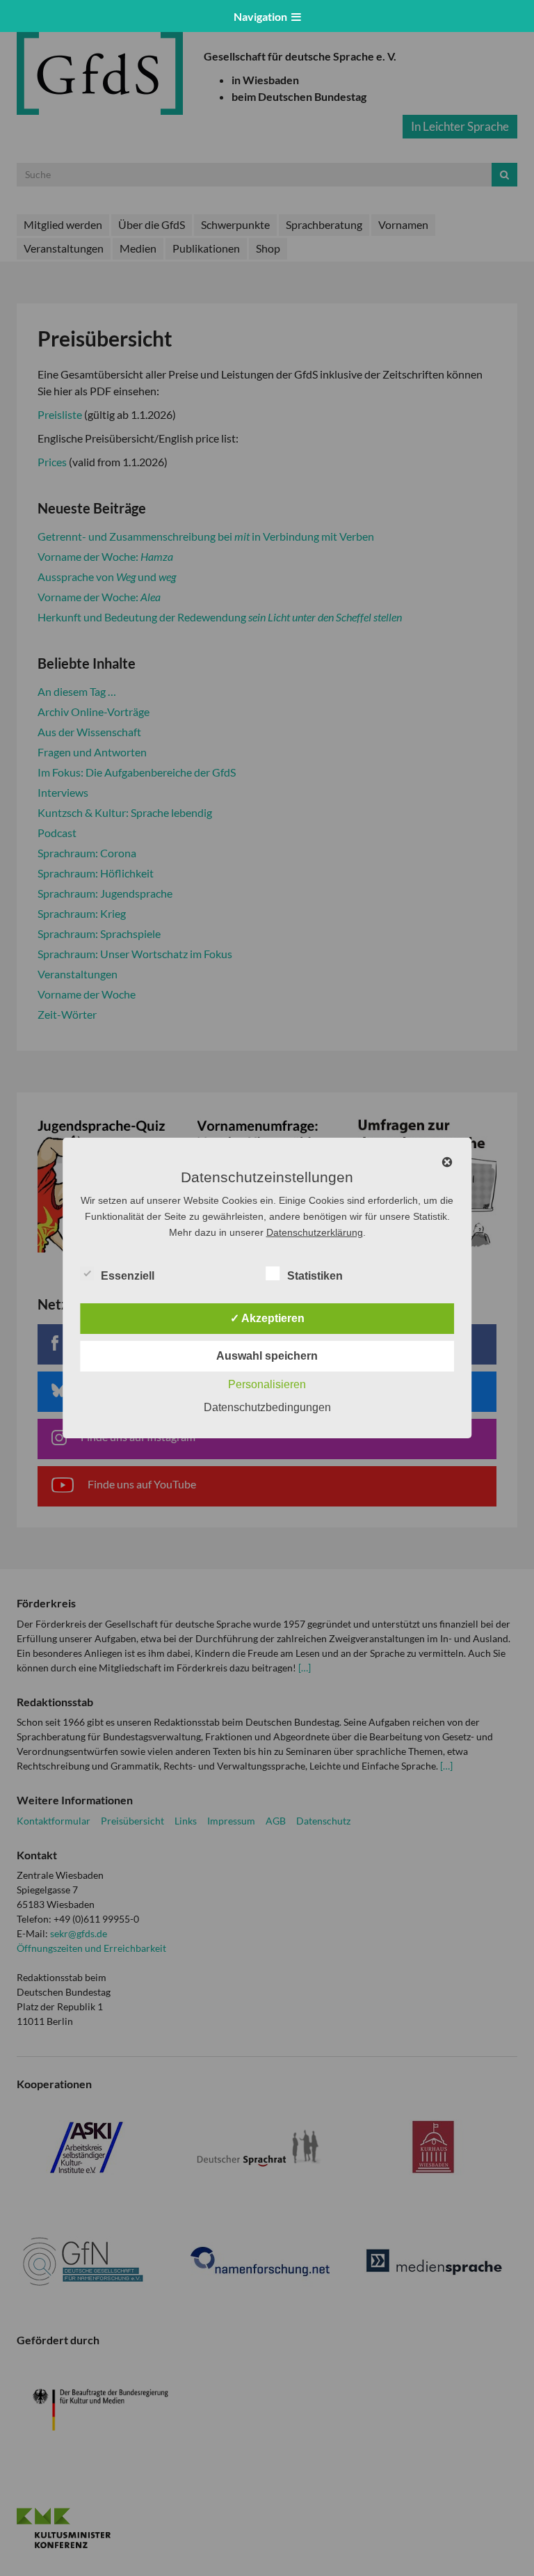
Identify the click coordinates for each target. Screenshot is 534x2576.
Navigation (262, 16)
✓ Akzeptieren (267, 1318)
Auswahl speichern (267, 1356)
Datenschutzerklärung (315, 1232)
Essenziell (128, 1276)
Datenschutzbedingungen (267, 1407)
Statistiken (315, 1276)
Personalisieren (267, 1384)
